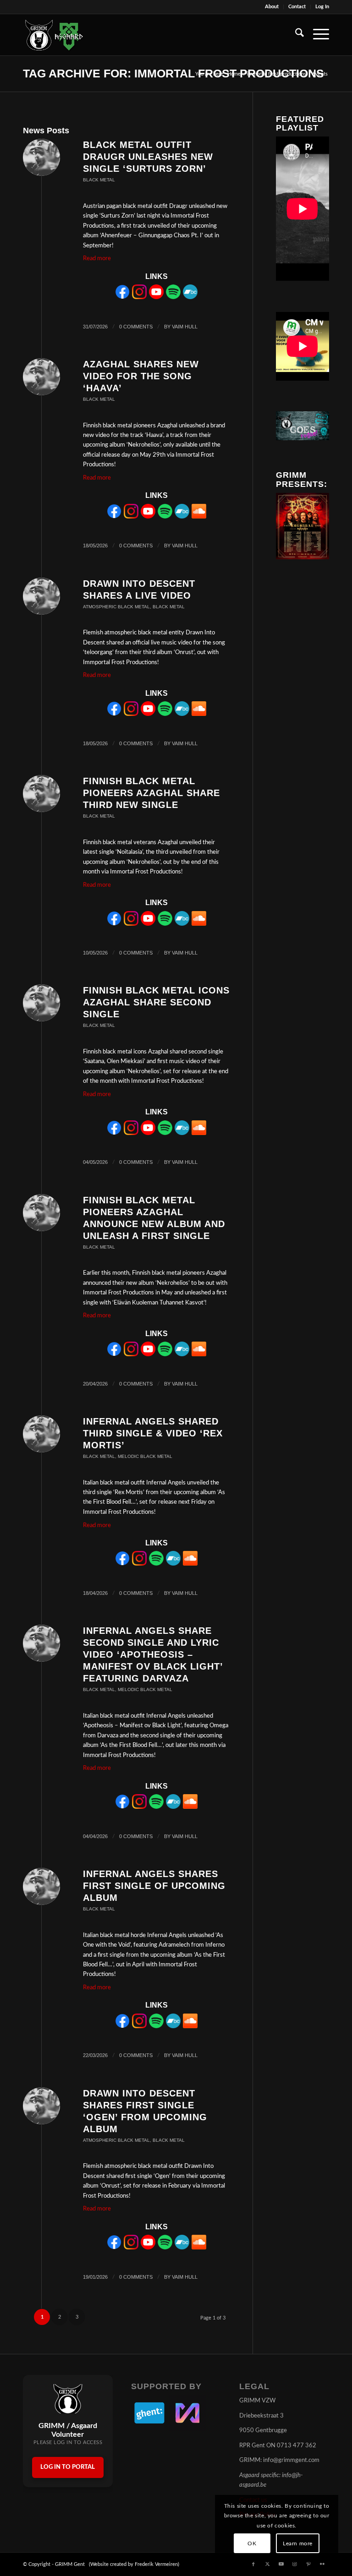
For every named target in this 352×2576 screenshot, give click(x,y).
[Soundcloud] (199, 517)
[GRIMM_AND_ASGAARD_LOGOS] (54, 35)
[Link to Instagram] (295, 2564)
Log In (322, 7)
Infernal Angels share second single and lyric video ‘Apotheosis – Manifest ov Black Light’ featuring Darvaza (153, 1654)
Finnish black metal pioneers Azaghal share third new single (151, 793)
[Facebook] (122, 297)
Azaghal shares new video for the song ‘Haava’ (141, 376)
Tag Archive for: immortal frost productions (173, 73)
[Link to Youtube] (281, 2564)
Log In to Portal (68, 2467)
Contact (297, 7)
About (272, 7)
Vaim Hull (185, 327)
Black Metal (99, 180)
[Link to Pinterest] (308, 2564)
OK (252, 2543)
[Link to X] (267, 2564)
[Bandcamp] (190, 297)
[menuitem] (272, 7)
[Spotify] (173, 297)
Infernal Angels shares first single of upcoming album (154, 1886)
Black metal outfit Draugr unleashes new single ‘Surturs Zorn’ (148, 157)
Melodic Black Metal (145, 1456)
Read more (97, 259)
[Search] (295, 35)
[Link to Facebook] (253, 2564)
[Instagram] (139, 297)
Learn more (298, 2543)
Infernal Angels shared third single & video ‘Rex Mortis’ (153, 1433)
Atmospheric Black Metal (116, 607)
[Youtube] (156, 297)
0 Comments (136, 327)
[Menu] (316, 35)
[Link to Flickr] (322, 2564)
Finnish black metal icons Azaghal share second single (156, 1002)
